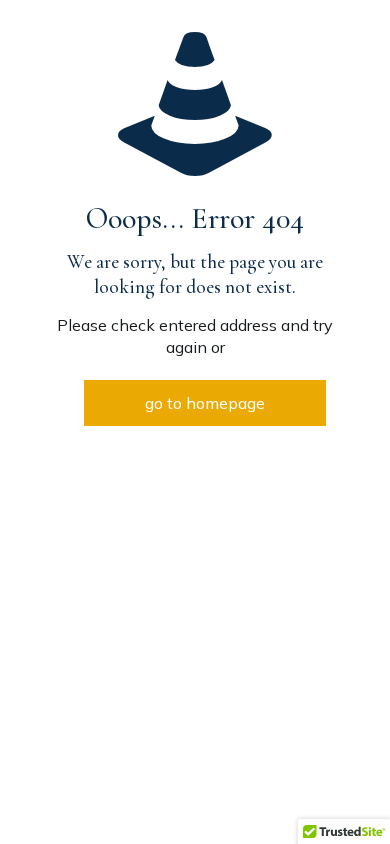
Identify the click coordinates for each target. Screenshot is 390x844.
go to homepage (205, 403)
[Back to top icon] (349, 803)
